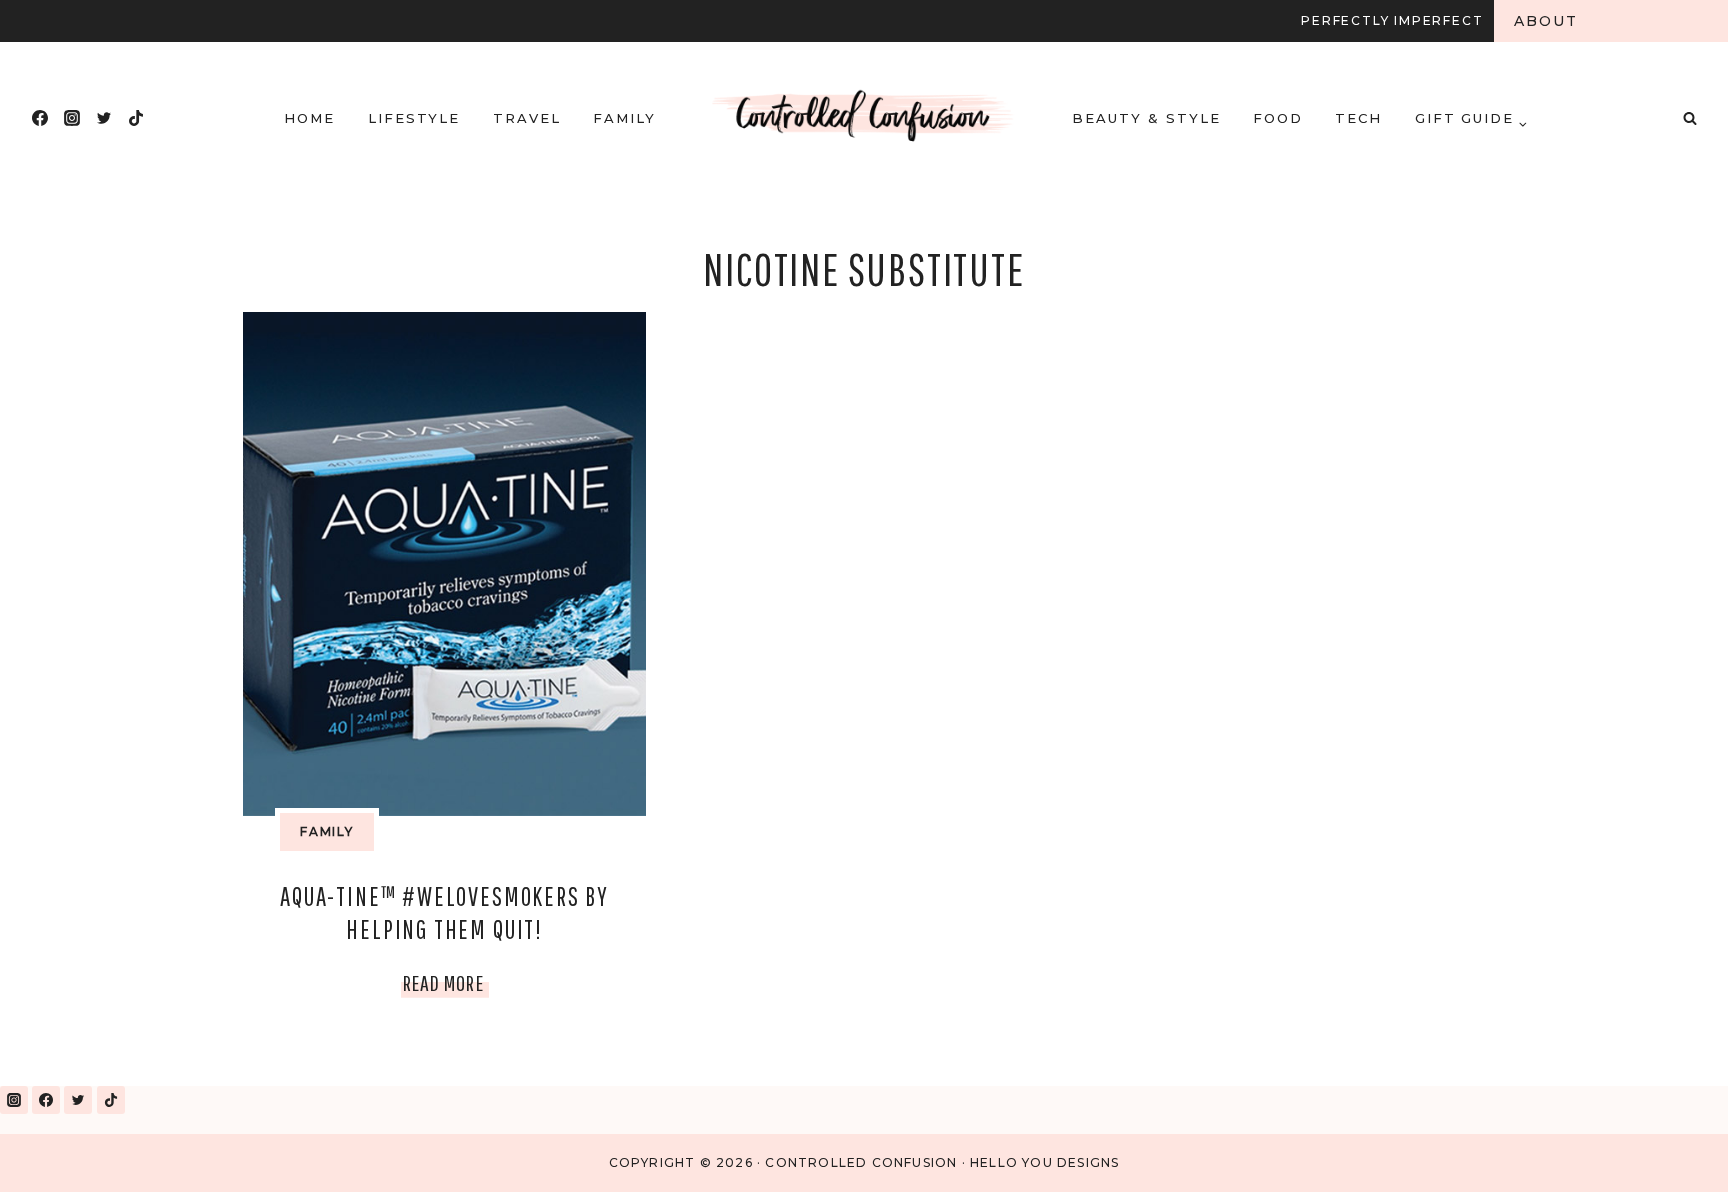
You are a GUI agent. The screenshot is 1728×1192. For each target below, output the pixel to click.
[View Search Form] (1690, 118)
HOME (309, 118)
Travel (527, 118)
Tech (1358, 118)
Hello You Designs (1044, 1162)
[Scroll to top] (1666, 1150)
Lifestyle (414, 118)
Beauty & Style (1146, 118)
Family (624, 118)
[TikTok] (136, 118)
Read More (446, 987)
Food (1278, 118)
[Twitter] (104, 118)
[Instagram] (72, 118)
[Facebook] (40, 118)
